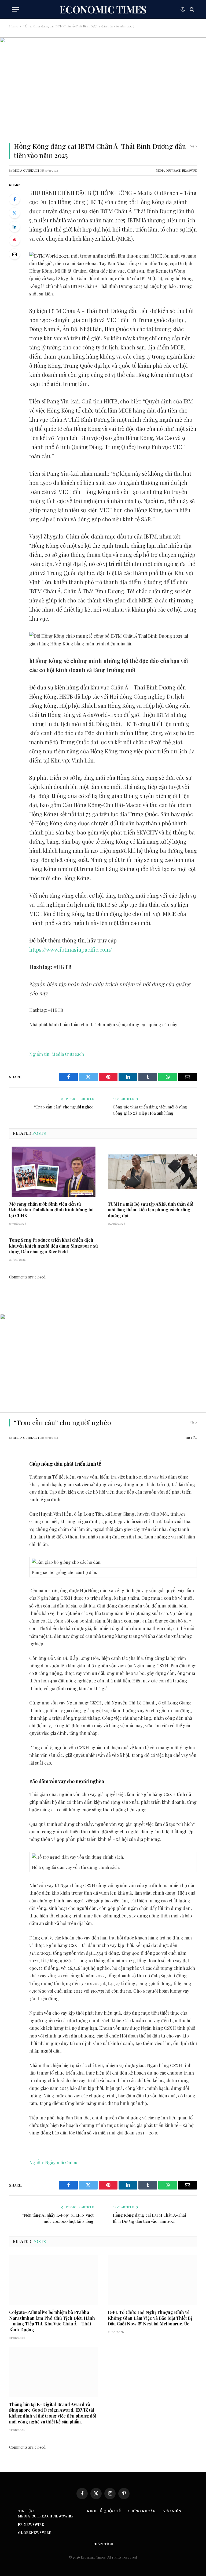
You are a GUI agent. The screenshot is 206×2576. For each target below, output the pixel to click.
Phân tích (103, 2544)
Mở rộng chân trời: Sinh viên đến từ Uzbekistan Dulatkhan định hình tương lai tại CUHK (51, 1210)
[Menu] (15, 9)
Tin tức (191, 1438)
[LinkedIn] (14, 227)
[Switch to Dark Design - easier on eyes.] (183, 9)
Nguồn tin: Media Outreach (57, 1054)
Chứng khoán (142, 2511)
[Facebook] (14, 199)
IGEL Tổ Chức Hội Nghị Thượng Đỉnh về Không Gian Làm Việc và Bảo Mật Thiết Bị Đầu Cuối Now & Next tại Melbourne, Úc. (150, 2318)
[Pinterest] (14, 240)
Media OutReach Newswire (176, 170)
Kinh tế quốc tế (104, 2511)
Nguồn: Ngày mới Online (54, 2162)
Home (14, 26)
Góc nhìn (172, 2511)
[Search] (191, 9)
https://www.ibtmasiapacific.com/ (71, 949)
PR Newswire (31, 2524)
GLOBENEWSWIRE (35, 2532)
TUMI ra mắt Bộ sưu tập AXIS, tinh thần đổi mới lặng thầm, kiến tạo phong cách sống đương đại (151, 1210)
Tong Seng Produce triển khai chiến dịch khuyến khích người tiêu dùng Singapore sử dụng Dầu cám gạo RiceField (54, 1246)
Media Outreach (26, 170)
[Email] (14, 254)
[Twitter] (14, 213)
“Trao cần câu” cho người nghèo (64, 1107)
